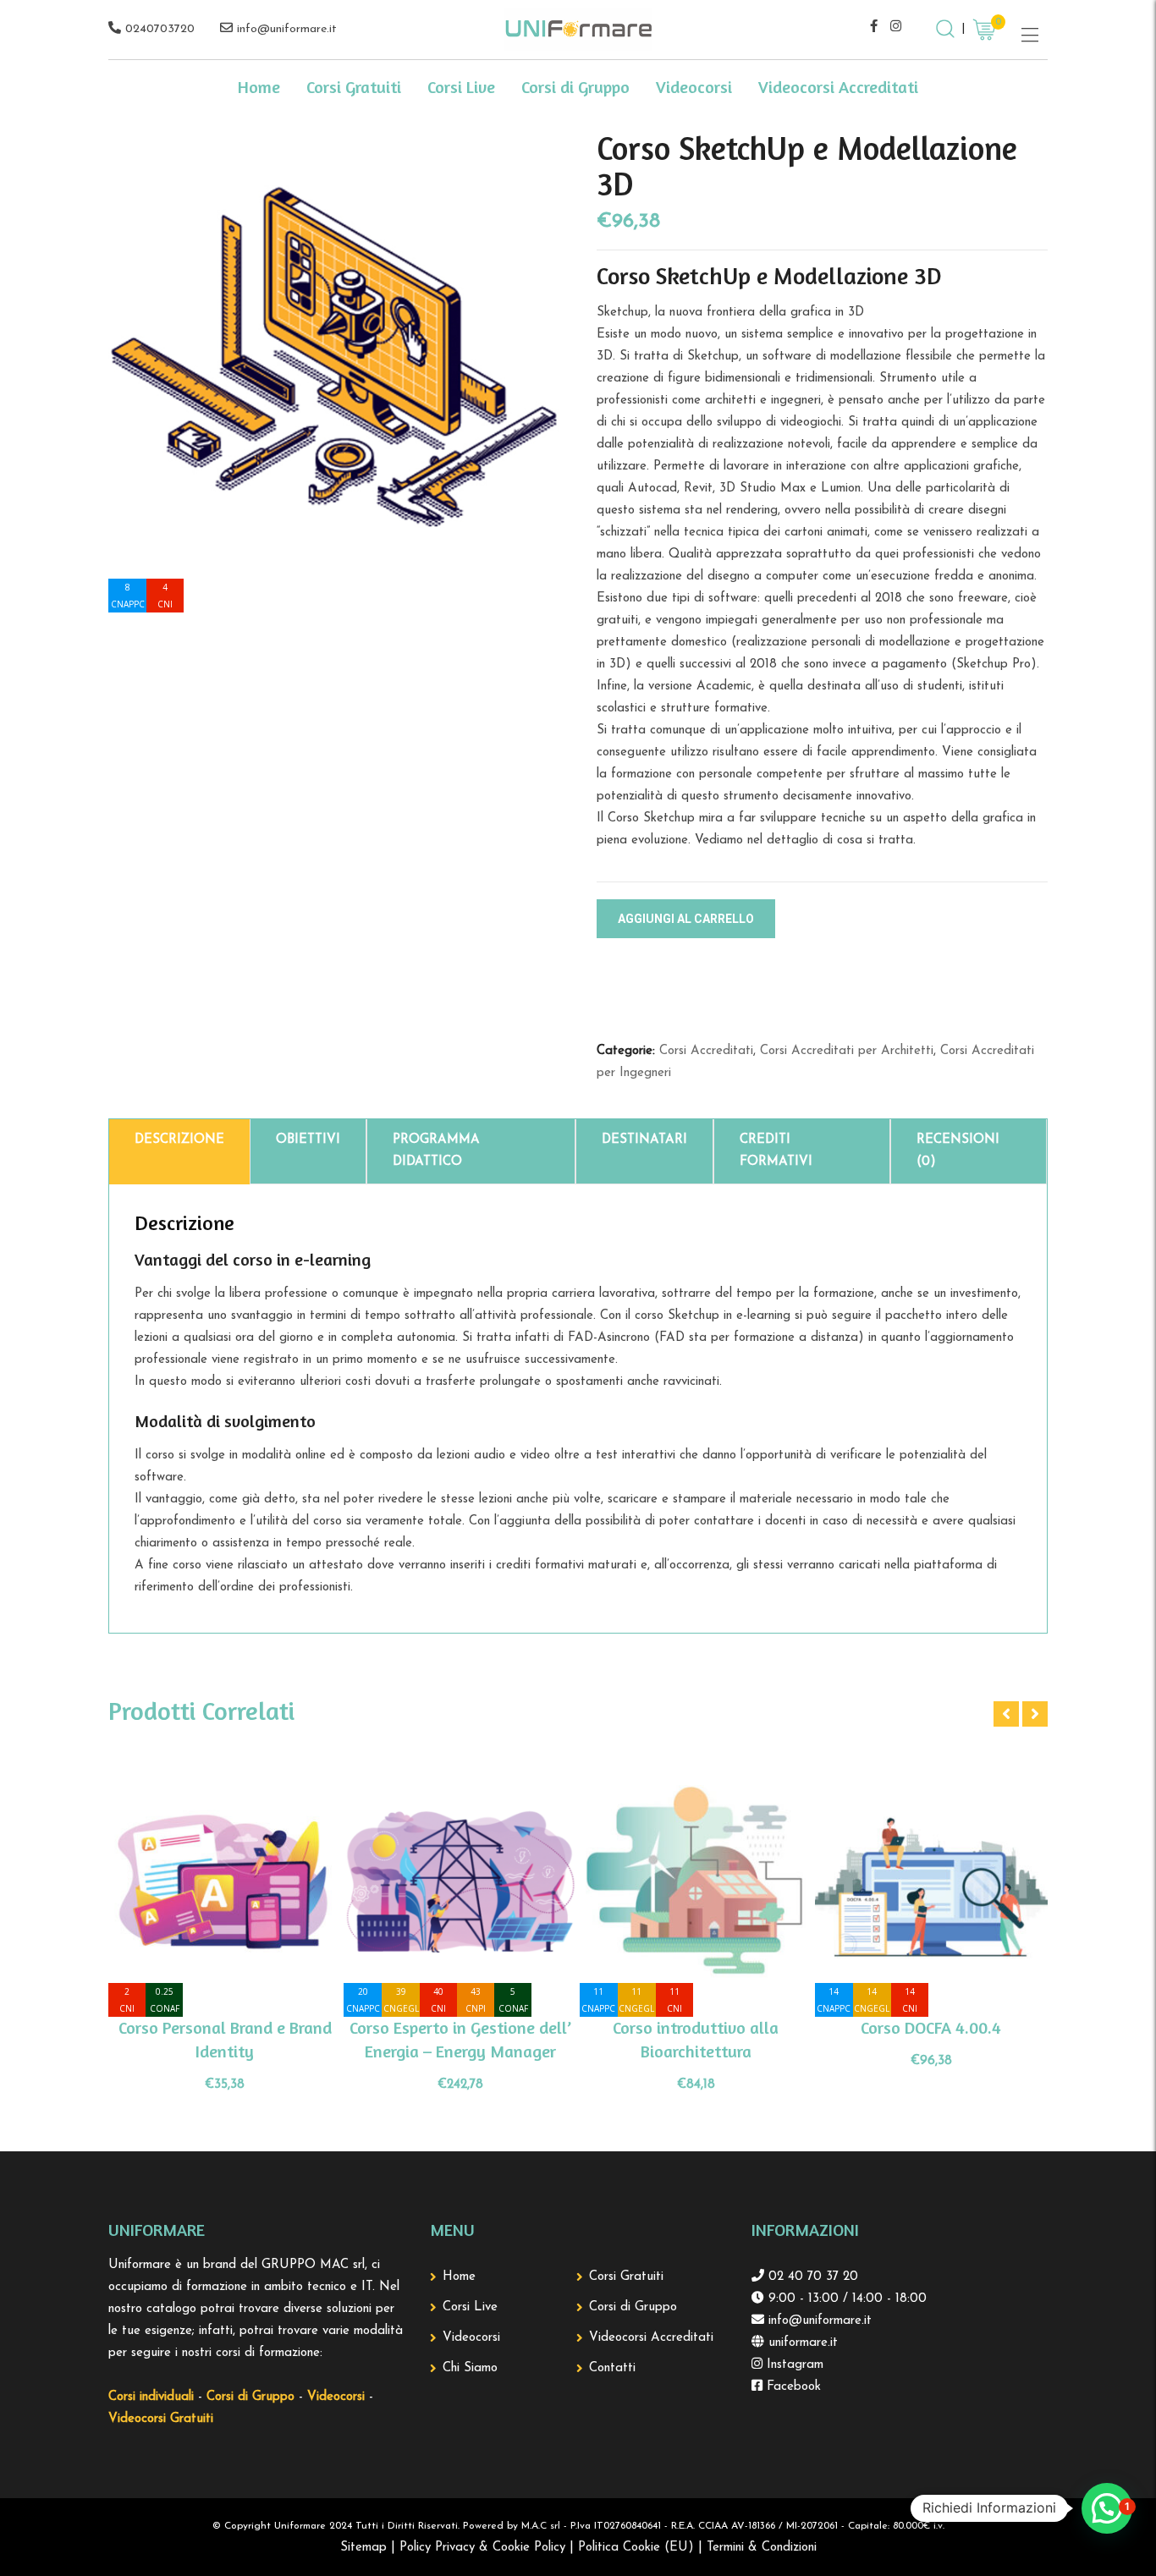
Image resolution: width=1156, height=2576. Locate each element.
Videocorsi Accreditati (838, 87)
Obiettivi (308, 1140)
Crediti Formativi (776, 1151)
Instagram (793, 2365)
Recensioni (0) (958, 1151)
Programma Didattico (436, 1151)
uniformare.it (801, 2343)
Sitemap (363, 2548)
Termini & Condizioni (762, 2548)
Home (259, 87)
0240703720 (160, 29)
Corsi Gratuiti (354, 87)
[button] (1107, 2508)
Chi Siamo (470, 2368)
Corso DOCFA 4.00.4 (931, 2027)
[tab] (179, 1152)
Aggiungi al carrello (686, 919)
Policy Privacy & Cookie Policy (482, 2548)
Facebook (792, 2387)
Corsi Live (461, 87)
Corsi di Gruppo (575, 87)
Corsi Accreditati (706, 1051)
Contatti (612, 2368)
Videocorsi (694, 87)
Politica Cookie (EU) (636, 2548)
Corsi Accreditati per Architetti (847, 1051)
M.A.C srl (541, 2526)
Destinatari (644, 1140)
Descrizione (179, 1140)
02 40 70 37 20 (811, 2277)
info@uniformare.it (287, 29)
